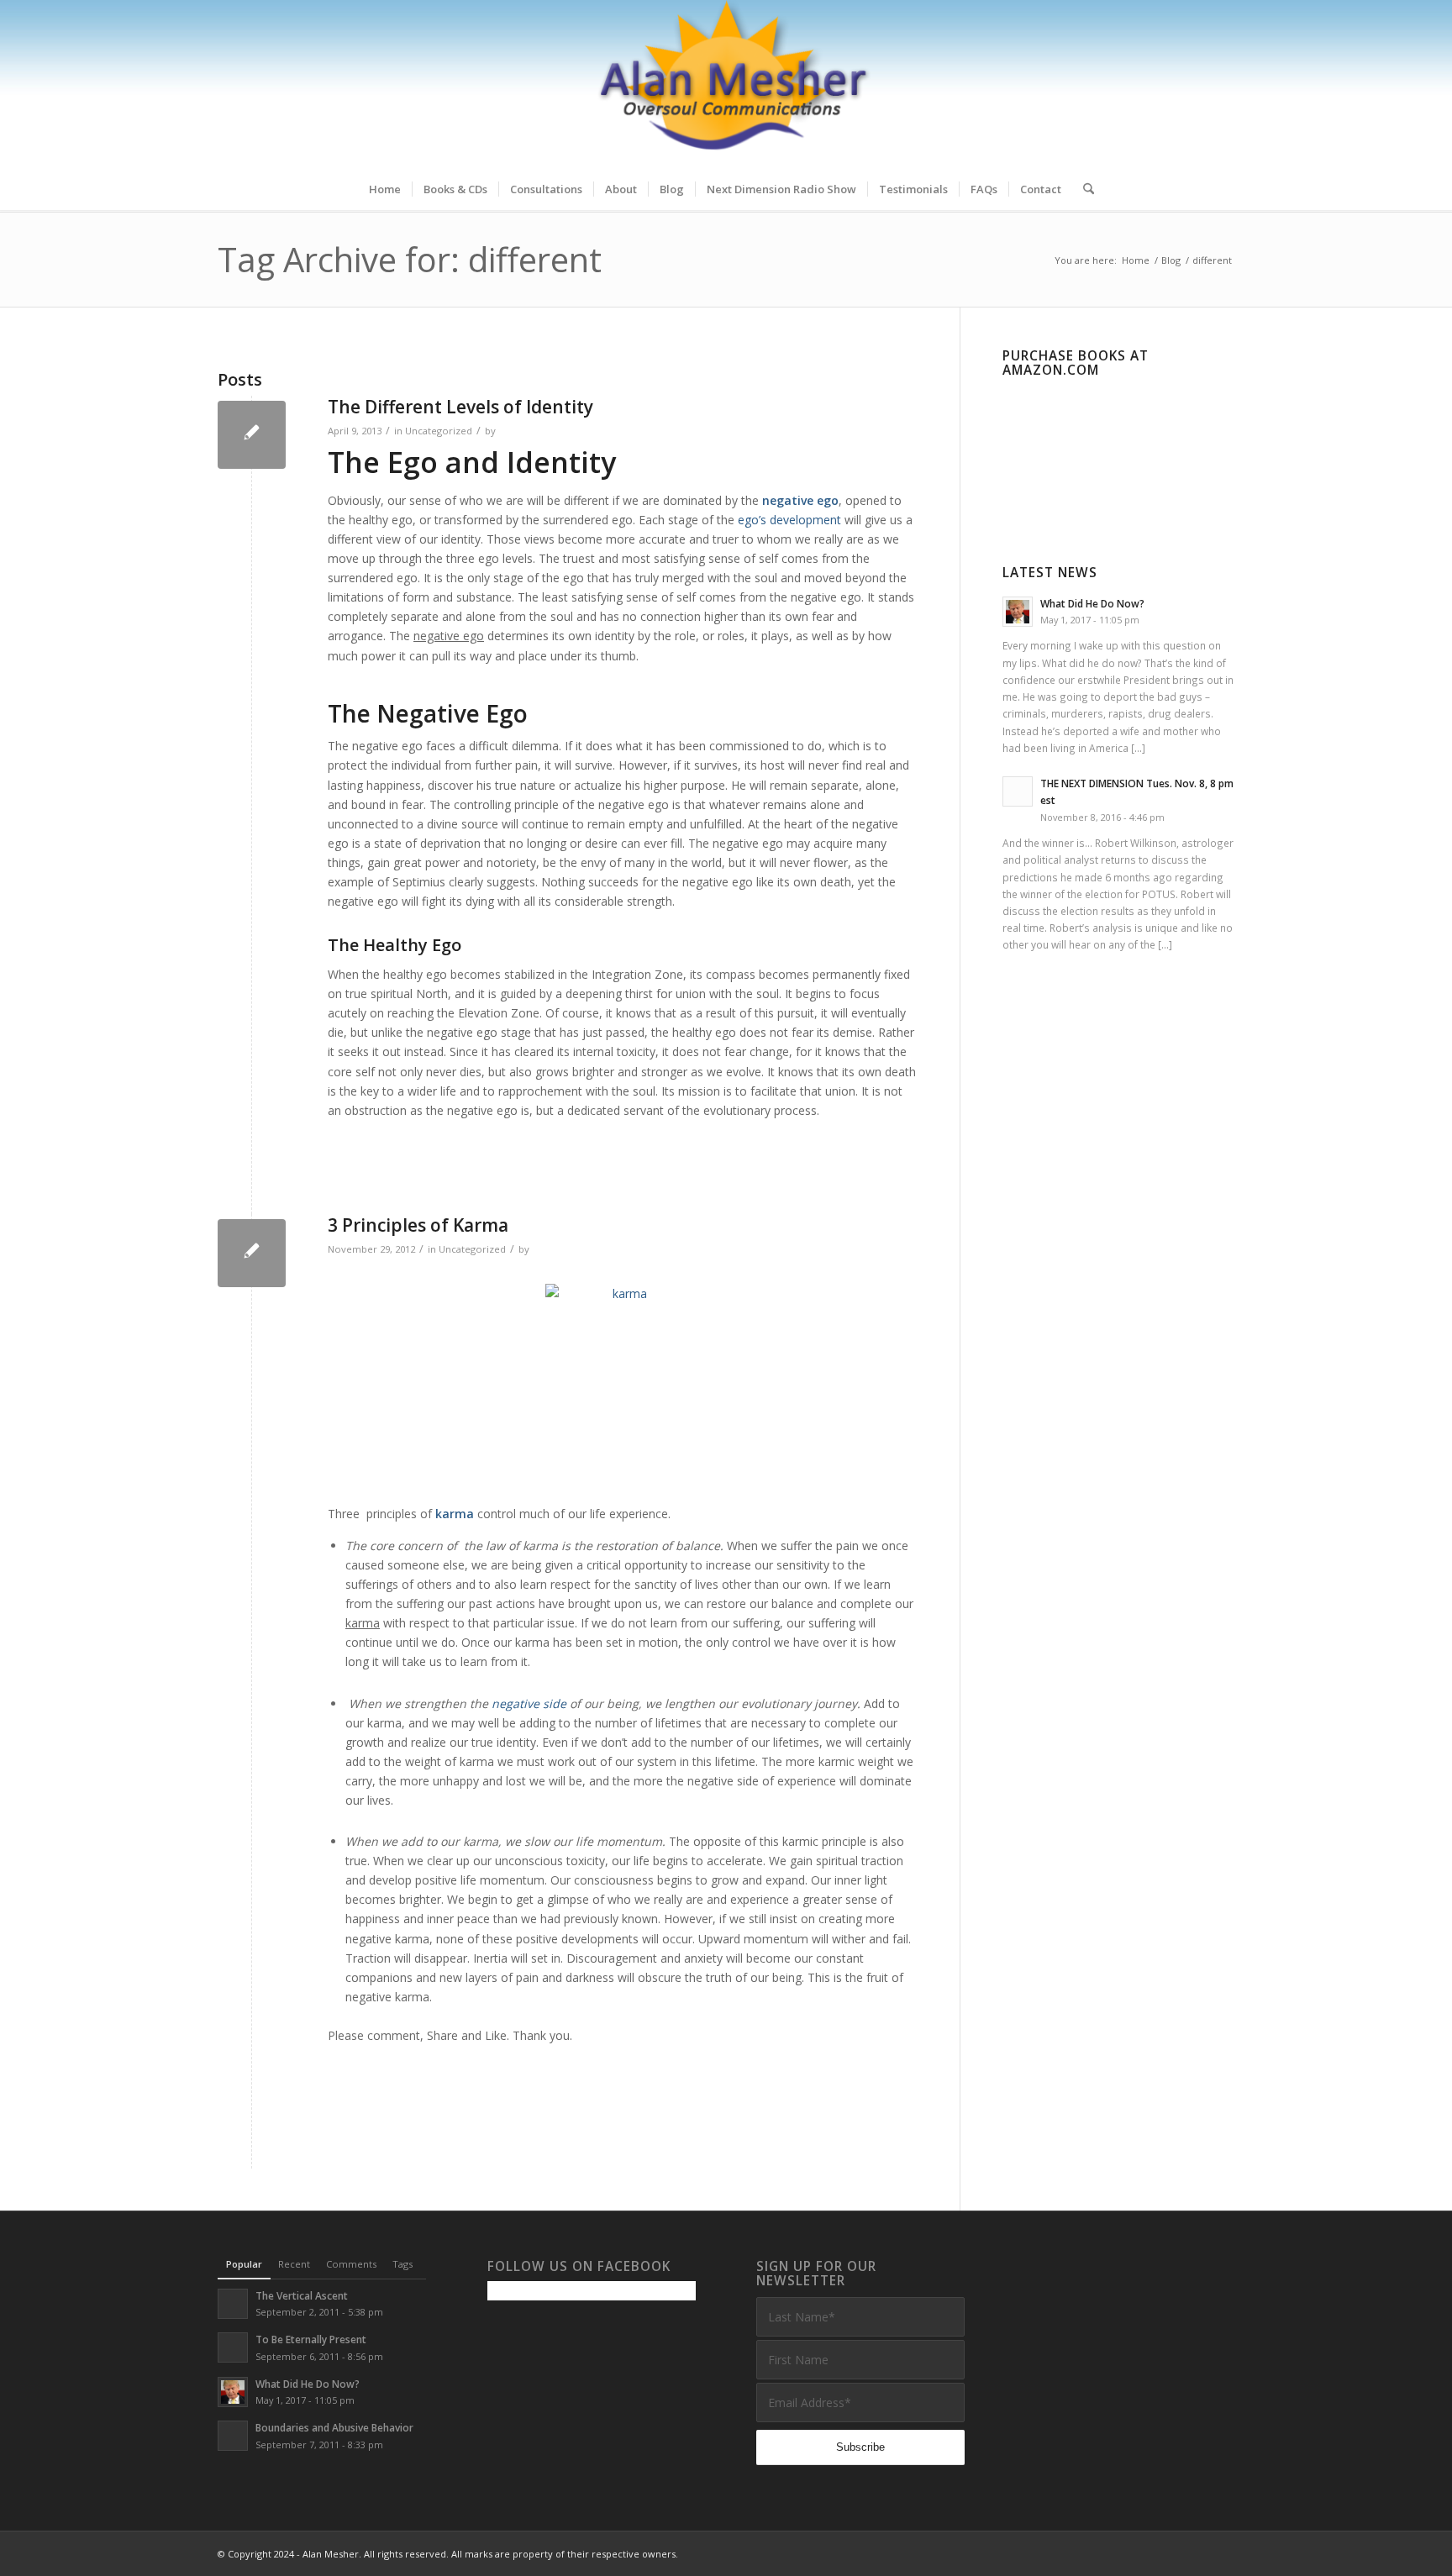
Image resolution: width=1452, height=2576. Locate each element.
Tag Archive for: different (410, 259)
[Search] (1083, 189)
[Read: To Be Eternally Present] (233, 2347)
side (555, 1703)
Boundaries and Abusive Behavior (334, 2427)
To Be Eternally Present (311, 2339)
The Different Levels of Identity (460, 407)
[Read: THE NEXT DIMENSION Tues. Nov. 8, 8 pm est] (1018, 791)
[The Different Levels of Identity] (252, 435)
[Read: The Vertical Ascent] (233, 2304)
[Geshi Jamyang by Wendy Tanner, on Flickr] (623, 1385)
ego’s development (791, 520)
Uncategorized (439, 431)
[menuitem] (385, 189)
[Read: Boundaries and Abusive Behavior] (233, 2436)
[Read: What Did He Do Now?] (1018, 612)
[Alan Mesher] (726, 84)
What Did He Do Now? (1092, 603)
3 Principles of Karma (418, 1225)
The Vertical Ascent (302, 2295)
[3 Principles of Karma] (252, 1253)
